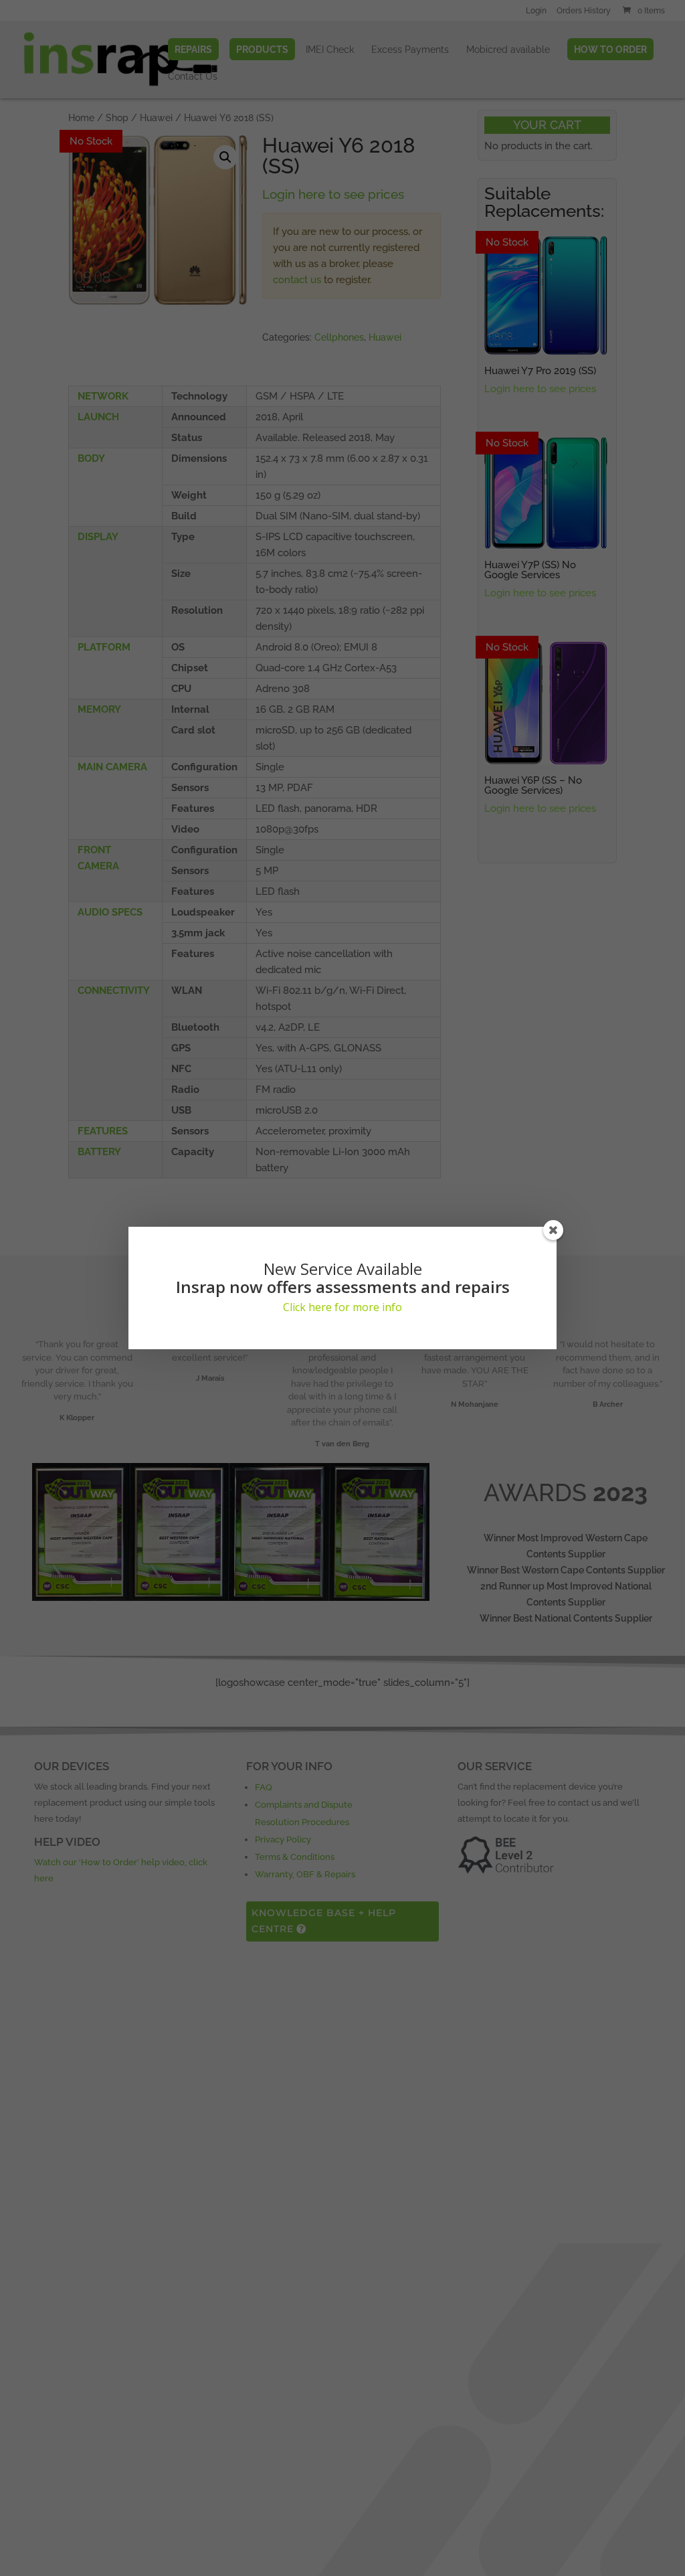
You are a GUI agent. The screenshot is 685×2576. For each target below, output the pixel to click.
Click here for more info (342, 1307)
